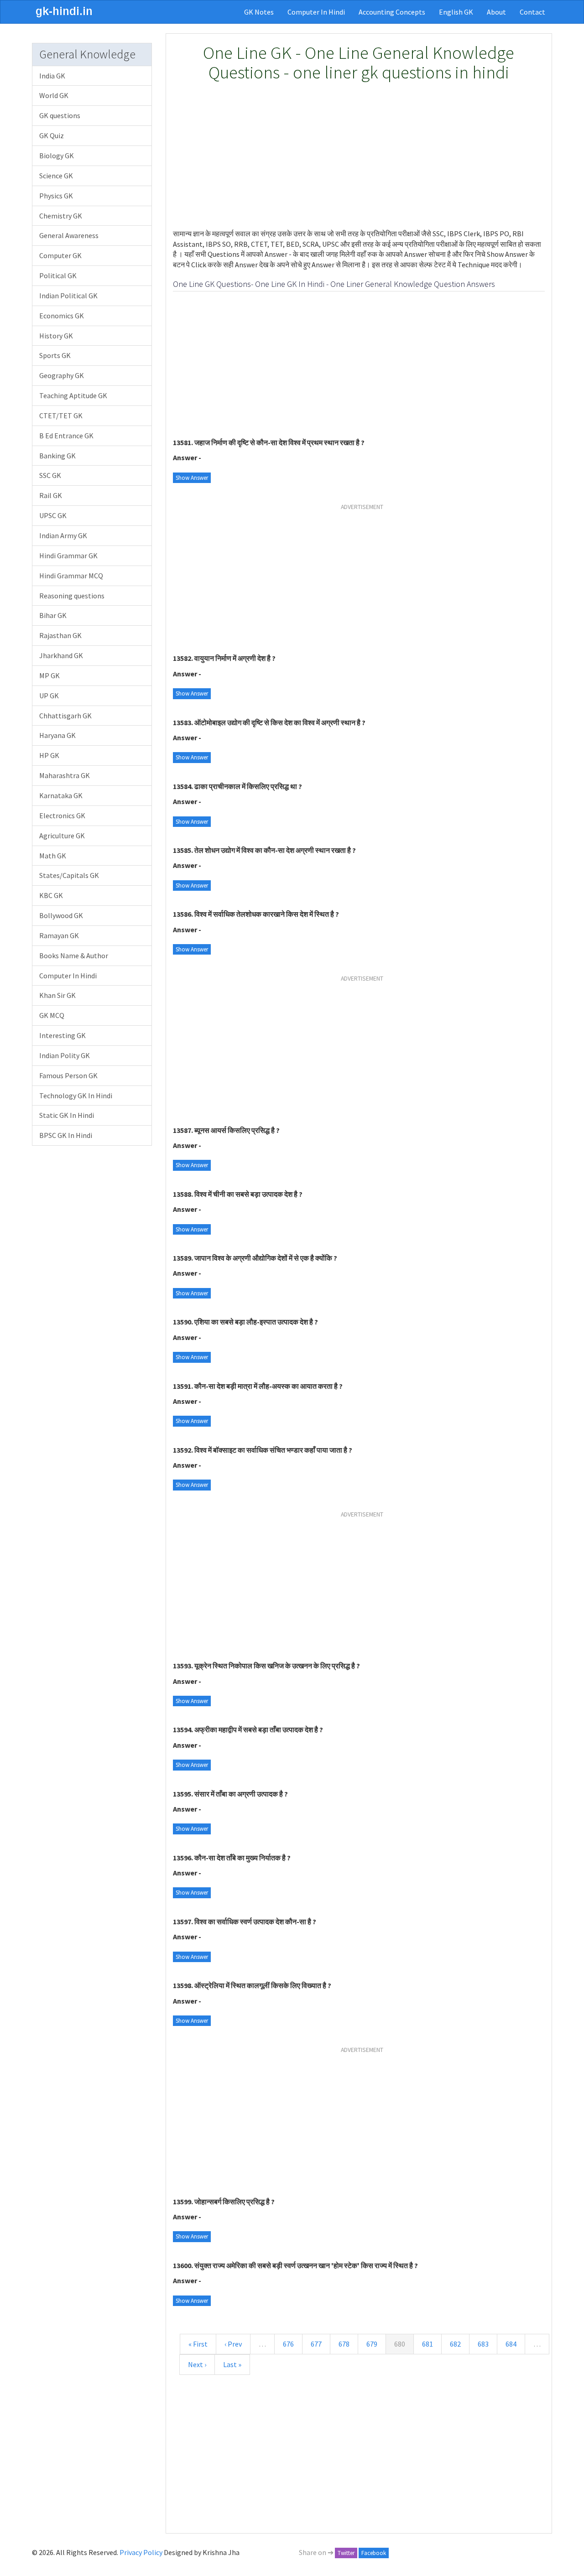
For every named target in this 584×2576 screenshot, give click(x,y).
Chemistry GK (61, 216)
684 (511, 2344)
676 (288, 2344)
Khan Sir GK (57, 995)
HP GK (49, 755)
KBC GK (51, 895)
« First (198, 2344)
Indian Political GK (68, 296)
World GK (54, 95)
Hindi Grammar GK (68, 556)
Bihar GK (53, 615)
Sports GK (55, 355)
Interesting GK (63, 1035)
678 (344, 2344)
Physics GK (56, 196)
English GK (456, 12)
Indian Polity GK (65, 1055)
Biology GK (57, 156)
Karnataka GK (61, 795)
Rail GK (51, 495)
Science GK (56, 176)
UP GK (49, 696)
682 (455, 2344)
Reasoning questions (72, 596)
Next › (197, 2364)
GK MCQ (52, 1015)
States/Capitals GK (69, 875)
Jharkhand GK (61, 655)
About (496, 12)
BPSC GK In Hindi (66, 1135)
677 (316, 2344)
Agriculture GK (62, 836)
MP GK (50, 675)
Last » (232, 2364)
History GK (56, 336)
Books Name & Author (74, 956)
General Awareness (69, 235)
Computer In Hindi (316, 12)
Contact (532, 12)
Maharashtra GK (65, 775)
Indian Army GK (63, 535)
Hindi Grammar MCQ (71, 576)
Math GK (53, 856)
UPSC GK (53, 515)
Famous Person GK (68, 1075)
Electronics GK (62, 815)
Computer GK (60, 255)
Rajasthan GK (60, 635)
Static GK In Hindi (67, 1115)
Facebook (374, 2553)
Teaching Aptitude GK (73, 395)
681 (428, 2344)
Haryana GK (57, 735)
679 (372, 2344)
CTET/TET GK (61, 415)
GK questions (60, 115)
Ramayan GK (59, 935)
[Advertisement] (359, 156)
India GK (52, 76)
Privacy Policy (141, 2552)
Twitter (346, 2553)
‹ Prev (233, 2344)
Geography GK (62, 375)
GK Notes (259, 12)
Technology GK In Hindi (76, 1096)
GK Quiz (52, 135)
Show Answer (192, 478)
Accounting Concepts (392, 12)
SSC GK (50, 475)
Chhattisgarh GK (65, 716)
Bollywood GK (61, 915)
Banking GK (57, 456)
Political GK (58, 275)
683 (483, 2344)
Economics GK (62, 316)
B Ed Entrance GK (66, 436)
